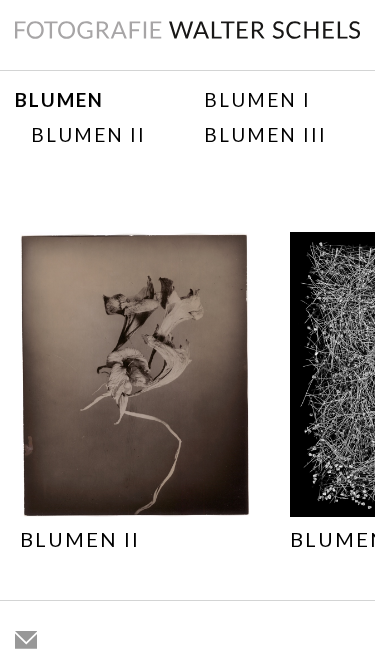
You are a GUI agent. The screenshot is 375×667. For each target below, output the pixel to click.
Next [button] (345, 418)
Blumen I (257, 99)
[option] (135, 395)
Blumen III (265, 134)
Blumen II (88, 134)
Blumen (59, 99)
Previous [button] (29, 418)
